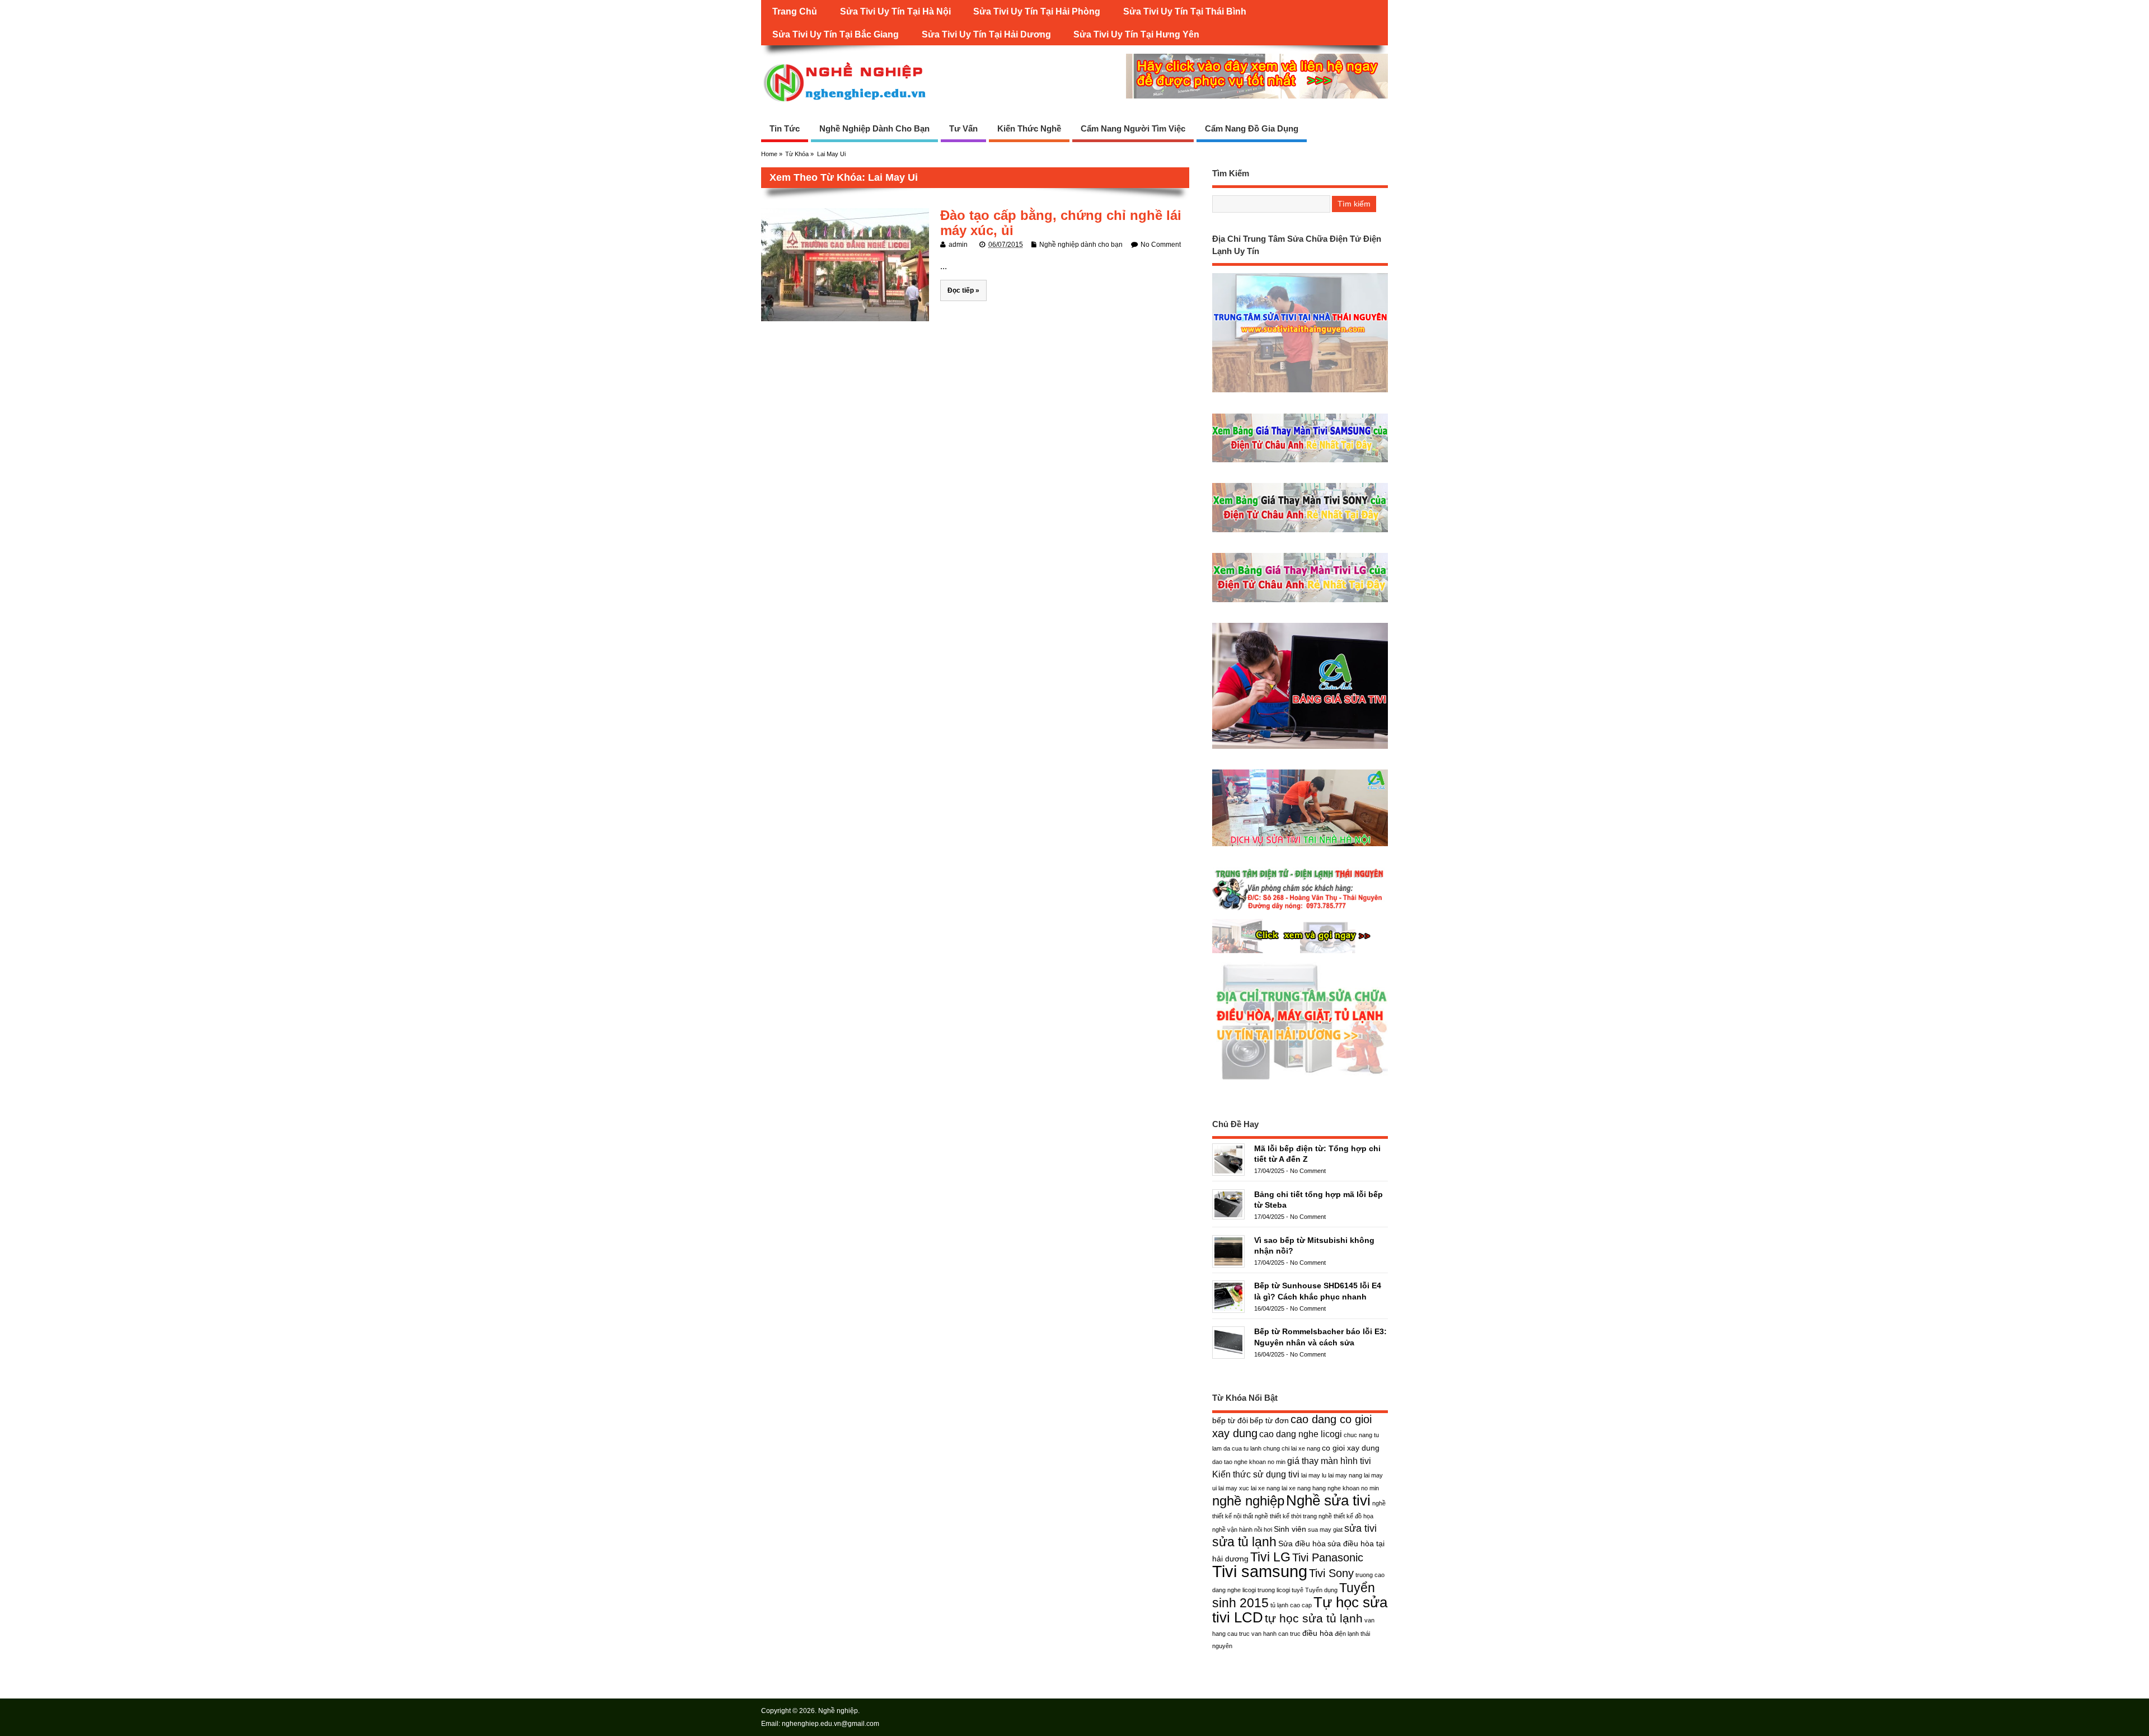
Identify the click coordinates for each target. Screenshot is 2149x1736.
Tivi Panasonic (1328, 1557)
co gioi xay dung (1351, 1448)
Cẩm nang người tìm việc (1133, 128)
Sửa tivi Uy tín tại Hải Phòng (1037, 11)
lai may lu (1314, 1475)
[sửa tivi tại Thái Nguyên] (1300, 392)
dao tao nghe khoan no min (1249, 1462)
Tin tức (785, 128)
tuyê (1298, 1590)
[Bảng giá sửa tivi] (1300, 749)
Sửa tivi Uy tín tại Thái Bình (1185, 11)
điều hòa (1318, 1633)
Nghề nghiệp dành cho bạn (874, 128)
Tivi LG (1270, 1557)
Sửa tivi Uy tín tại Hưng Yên (1136, 34)
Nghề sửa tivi (1328, 1500)
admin (958, 245)
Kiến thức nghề (1029, 128)
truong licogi (1274, 1590)
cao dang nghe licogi (1301, 1434)
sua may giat (1325, 1529)
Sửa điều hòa (1302, 1543)
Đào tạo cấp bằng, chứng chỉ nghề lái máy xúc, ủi (1061, 222)
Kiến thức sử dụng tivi (1256, 1474)
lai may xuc (1234, 1488)
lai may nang (1345, 1475)
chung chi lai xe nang (1292, 1448)
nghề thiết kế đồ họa (1346, 1516)
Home (769, 154)
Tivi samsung (1260, 1571)
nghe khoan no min (1353, 1488)
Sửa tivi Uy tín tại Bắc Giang (836, 34)
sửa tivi (1360, 1528)
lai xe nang (1265, 1488)
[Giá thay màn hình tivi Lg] (1300, 602)
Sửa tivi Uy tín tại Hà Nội (895, 11)
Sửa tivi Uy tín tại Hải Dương (986, 34)
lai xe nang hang (1304, 1488)
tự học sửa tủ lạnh (1314, 1618)
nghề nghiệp (1248, 1501)
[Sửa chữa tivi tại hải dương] (1300, 953)
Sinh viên (1290, 1529)
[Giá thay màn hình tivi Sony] (1300, 532)
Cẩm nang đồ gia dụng (1252, 128)
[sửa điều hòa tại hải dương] (1300, 1080)
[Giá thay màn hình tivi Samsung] (1300, 462)
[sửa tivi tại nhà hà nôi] (1300, 846)
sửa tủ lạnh (1244, 1542)
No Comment (1161, 245)
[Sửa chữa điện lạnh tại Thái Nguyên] (1300, 910)
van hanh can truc (1276, 1634)
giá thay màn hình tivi (1329, 1461)
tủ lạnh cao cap (1291, 1605)
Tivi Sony (1331, 1573)
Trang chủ (795, 11)
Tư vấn (963, 128)
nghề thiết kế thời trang (1286, 1516)
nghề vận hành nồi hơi (1242, 1529)
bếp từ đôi (1230, 1420)
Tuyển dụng (1321, 1590)
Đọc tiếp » (963, 290)
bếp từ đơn (1269, 1420)
